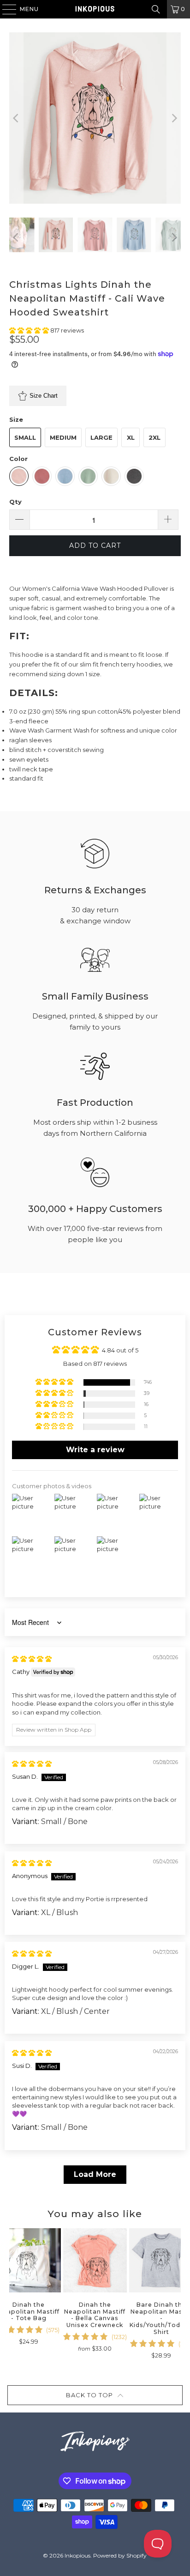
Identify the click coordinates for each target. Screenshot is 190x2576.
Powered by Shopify (120, 2555)
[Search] (156, 9)
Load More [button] (95, 2174)
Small (25, 437)
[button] (30, 330)
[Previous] (16, 118)
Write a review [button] (95, 1450)
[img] (32, 1659)
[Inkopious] (95, 9)
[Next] (174, 118)
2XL (154, 437)
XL (131, 437)
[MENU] (5, 9)
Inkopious (77, 2555)
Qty (15, 502)
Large (101, 437)
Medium (63, 437)
